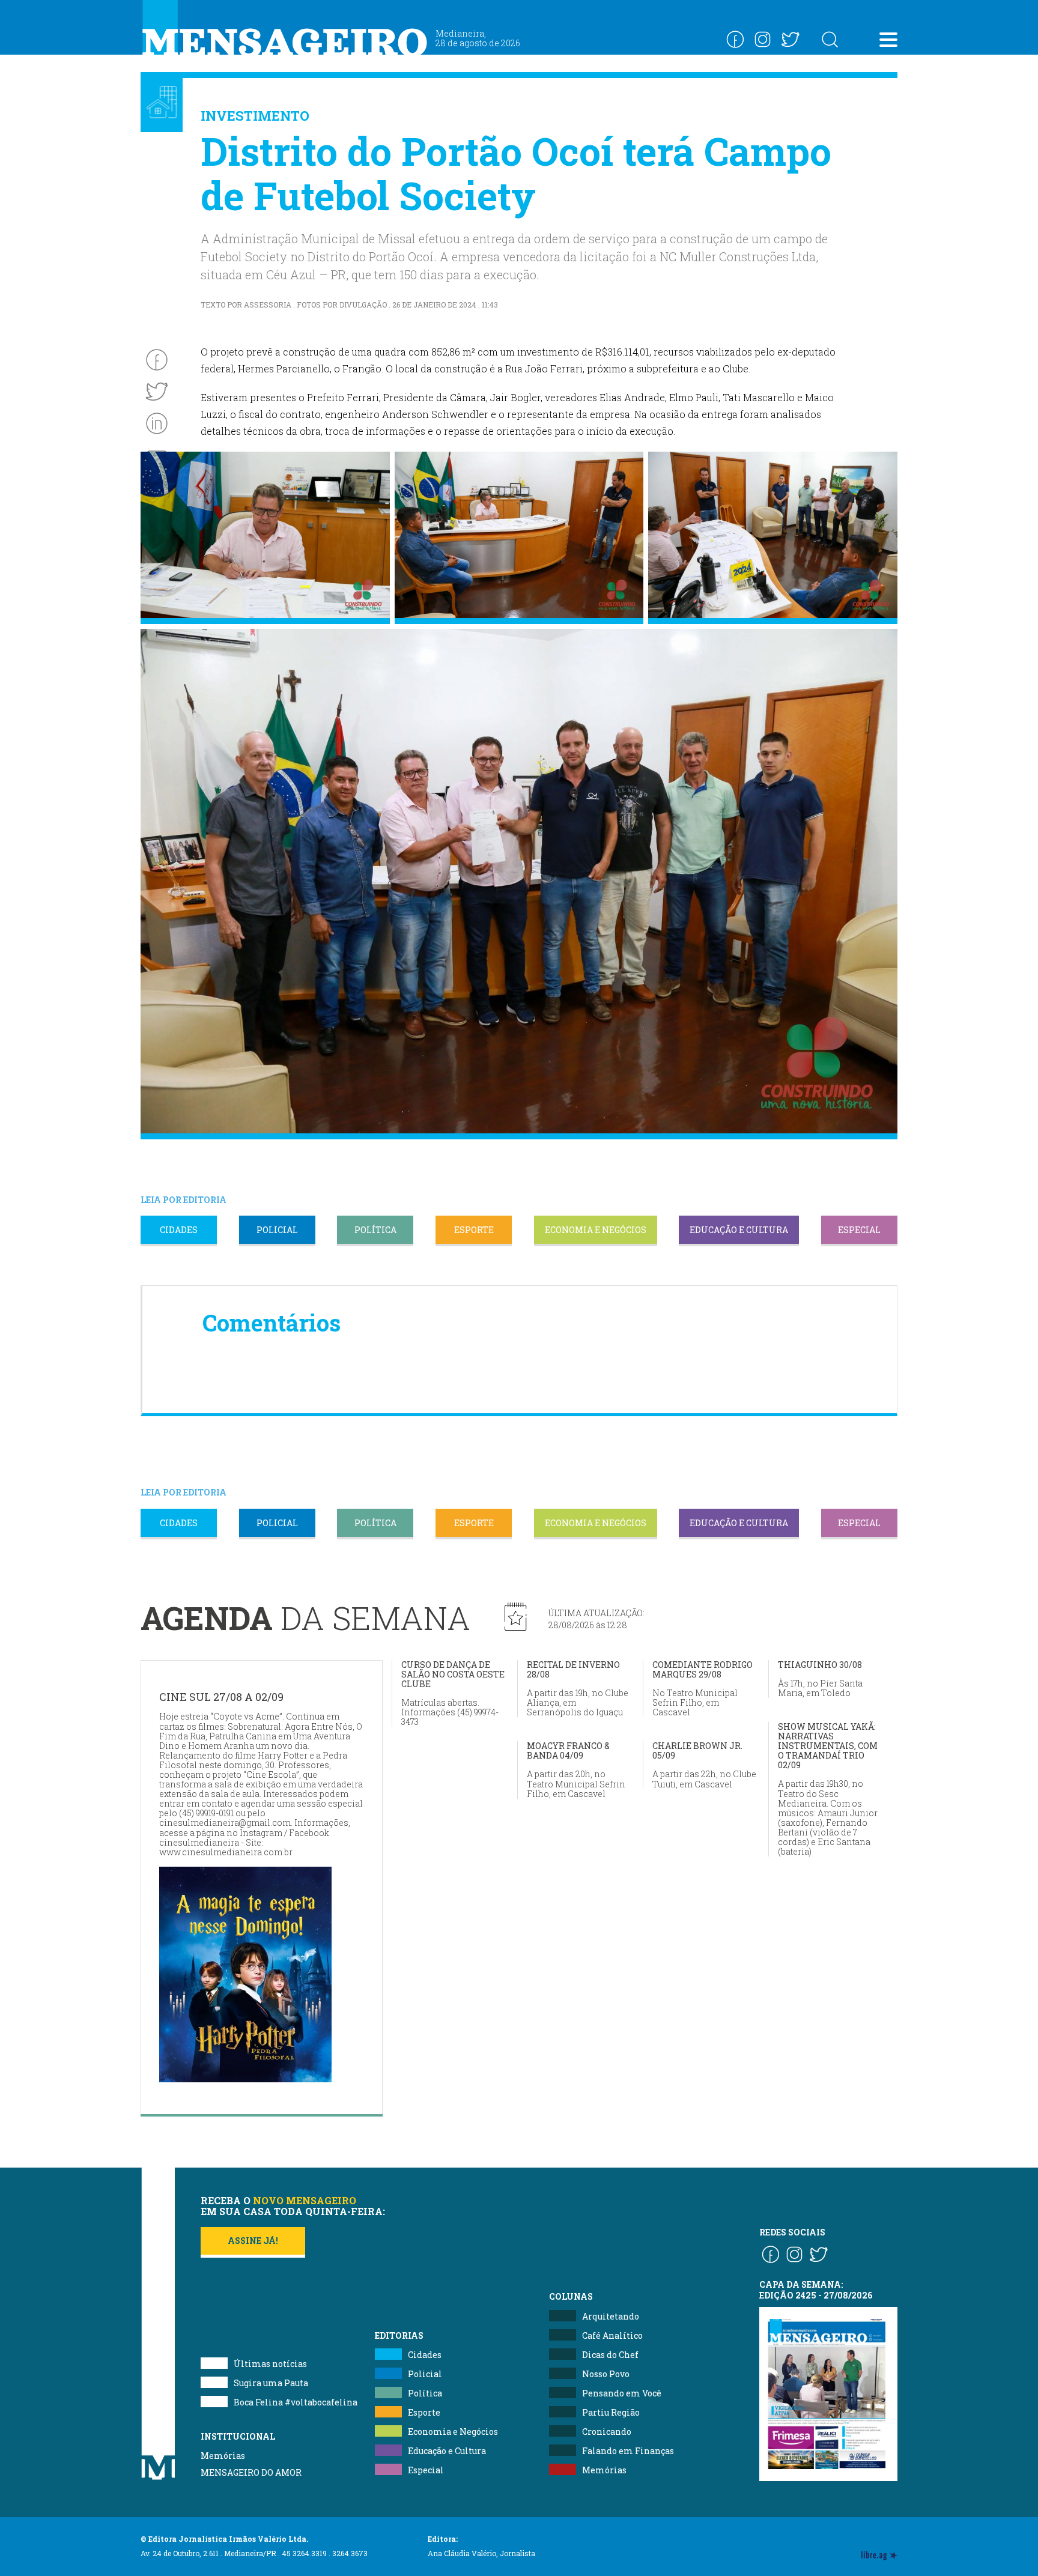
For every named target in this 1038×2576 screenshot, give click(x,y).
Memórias (223, 2456)
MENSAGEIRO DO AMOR (251, 2472)
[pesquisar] (830, 39)
